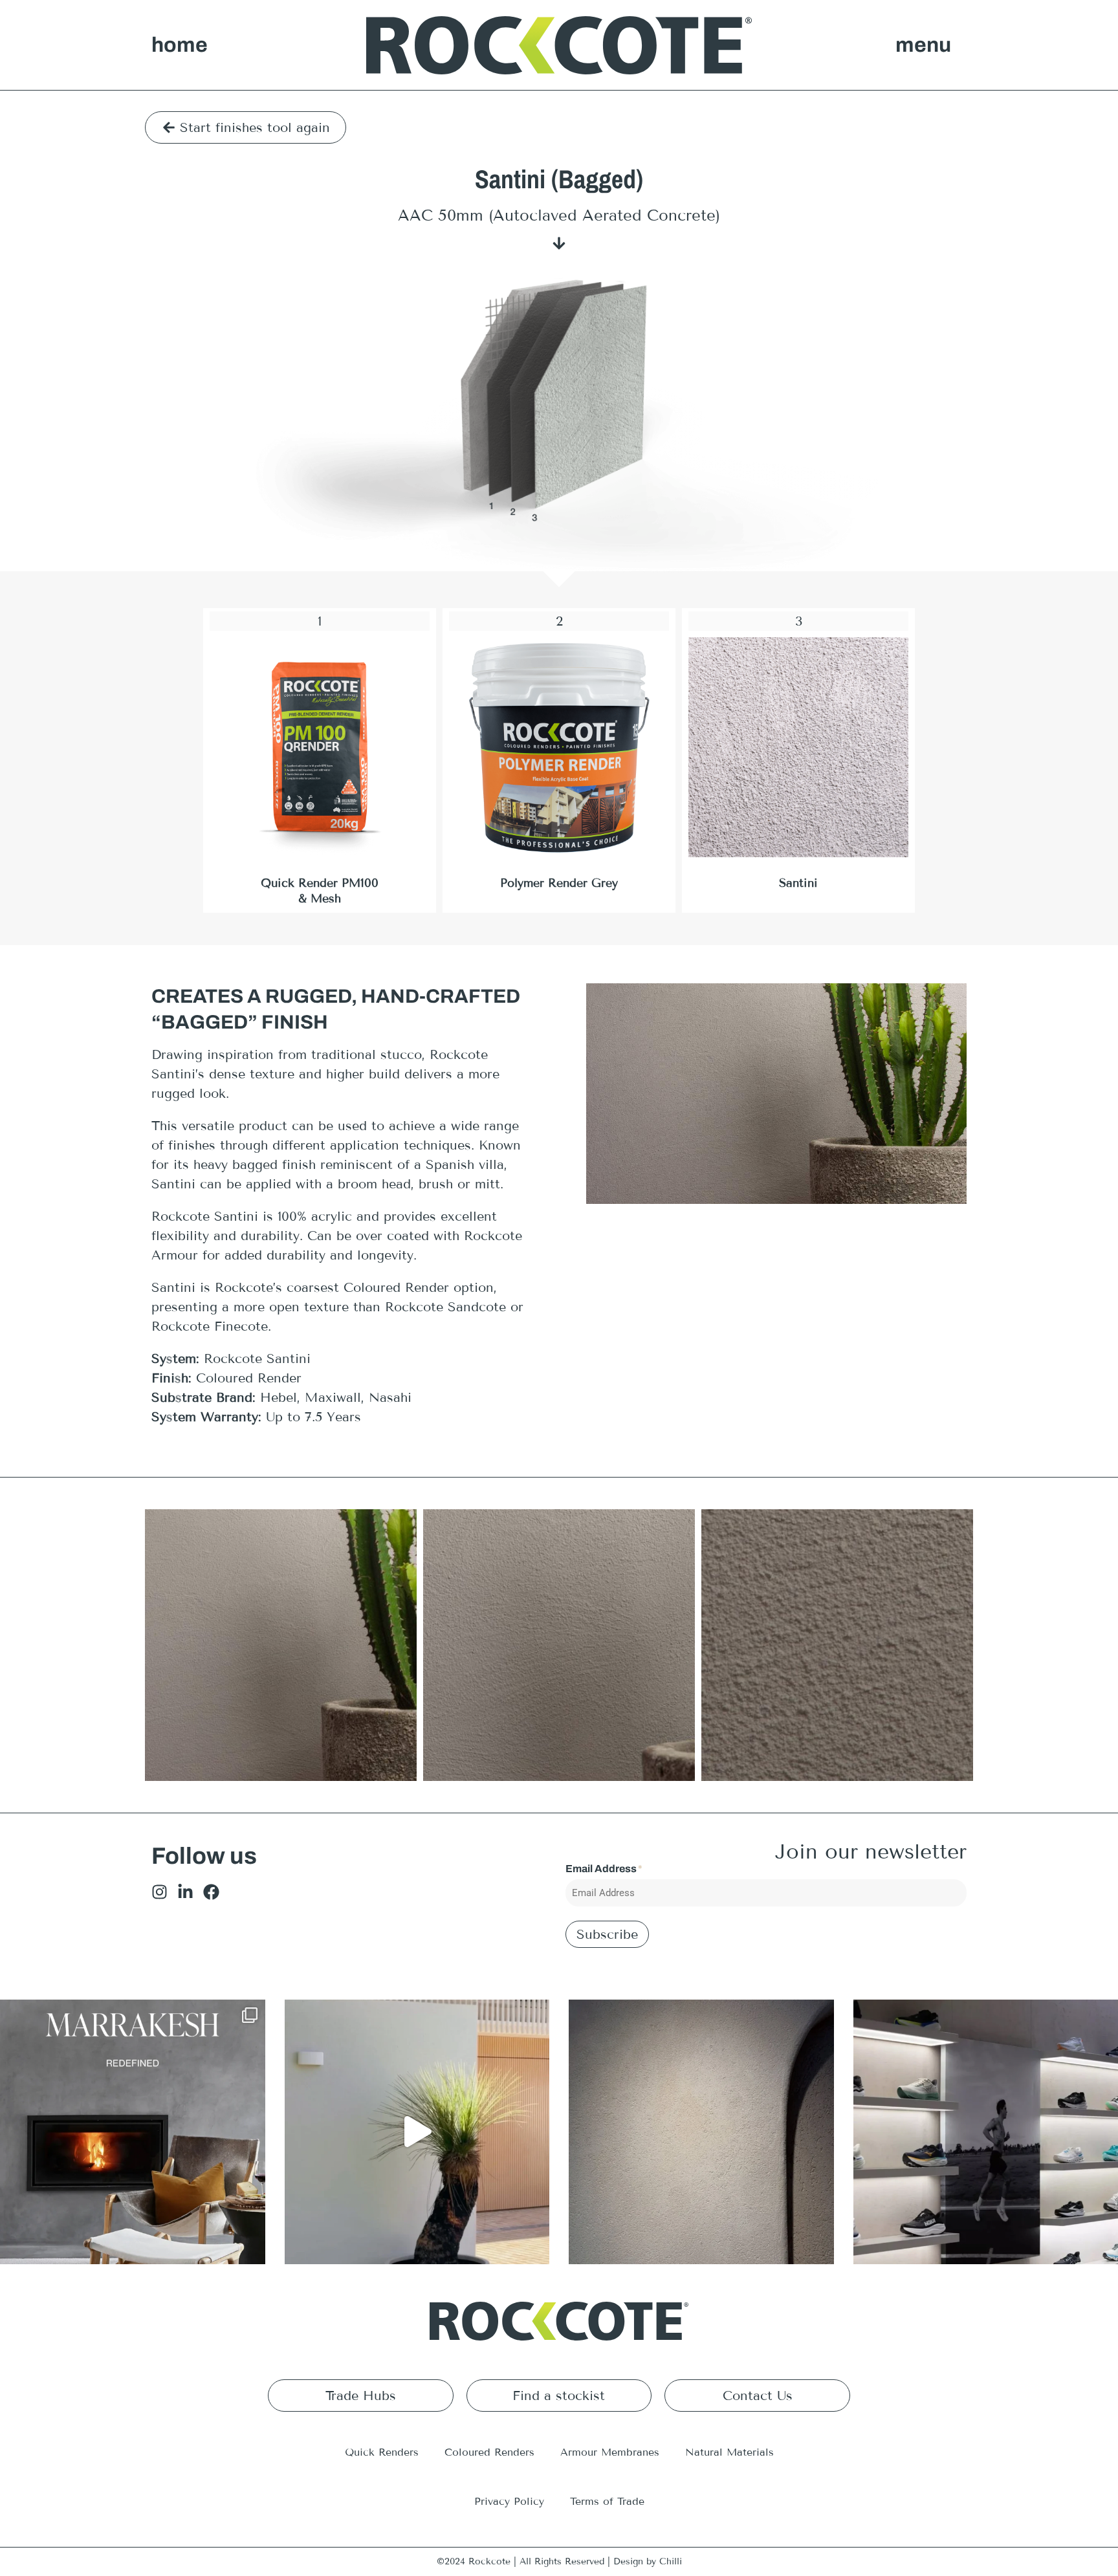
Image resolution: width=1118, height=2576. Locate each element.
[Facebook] (211, 1892)
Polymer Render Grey (559, 883)
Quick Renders (382, 2452)
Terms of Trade (607, 2501)
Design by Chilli (648, 2561)
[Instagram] (159, 1892)
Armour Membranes (610, 2452)
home (180, 45)
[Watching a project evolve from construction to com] (417, 2132)
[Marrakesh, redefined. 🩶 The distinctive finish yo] (133, 2132)
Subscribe (607, 1934)
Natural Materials (729, 2452)
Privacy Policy (509, 2501)
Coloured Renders (489, 2452)
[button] (923, 45)
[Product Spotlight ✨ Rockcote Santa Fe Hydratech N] (701, 2132)
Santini (798, 883)
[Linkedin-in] (185, 1892)
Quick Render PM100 (320, 883)
